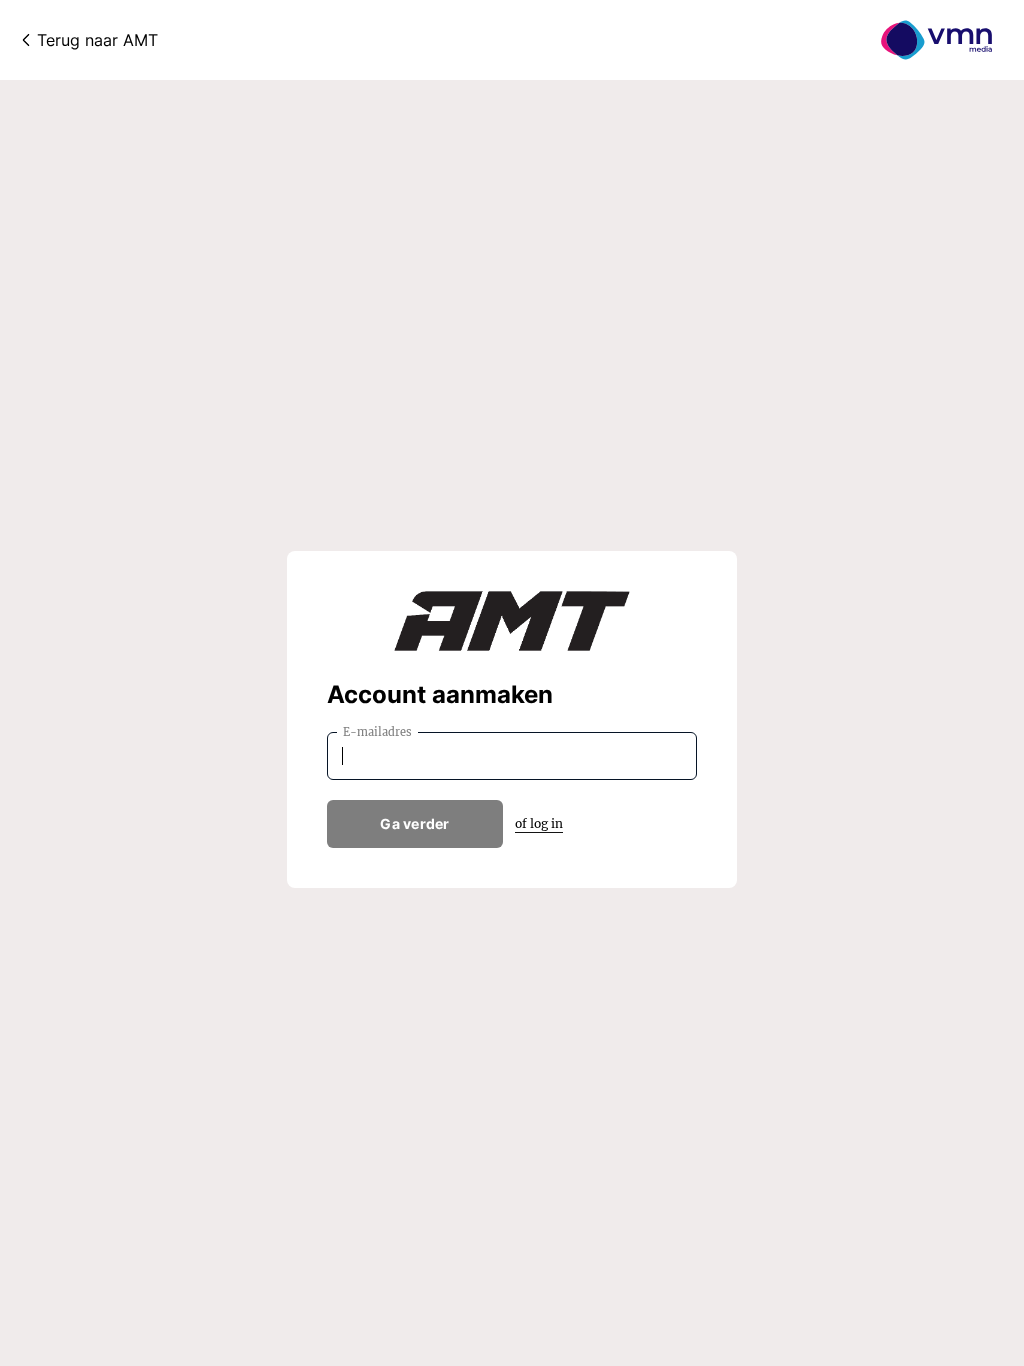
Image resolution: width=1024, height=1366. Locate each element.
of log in (539, 823)
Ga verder (415, 823)
